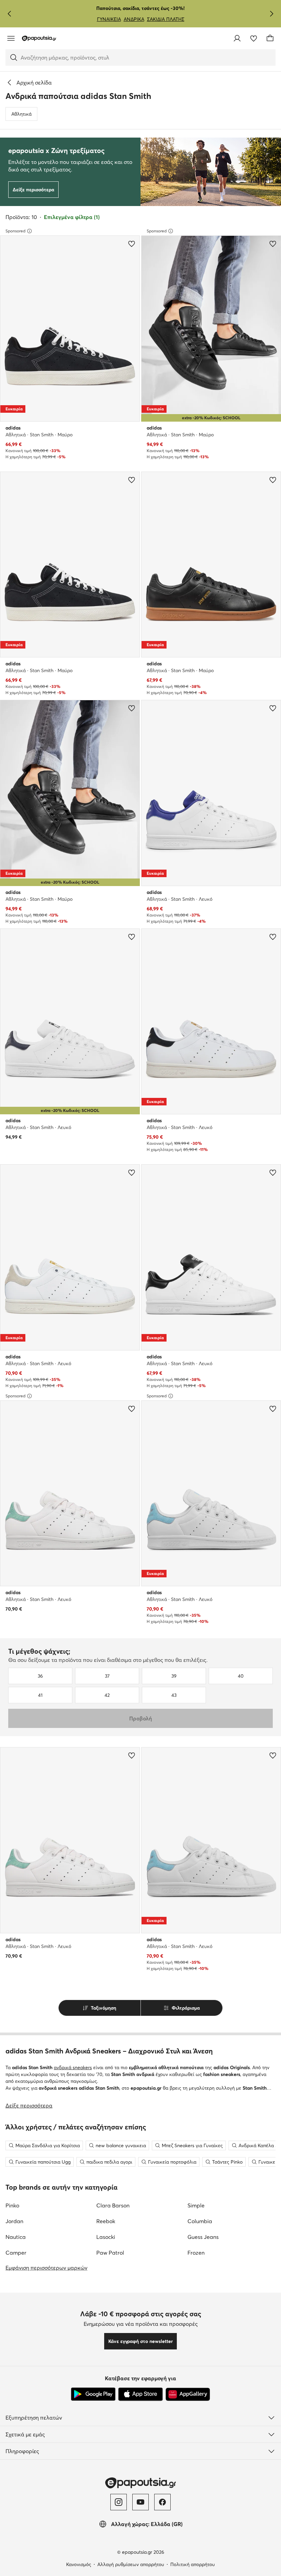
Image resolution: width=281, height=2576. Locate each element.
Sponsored (15, 231)
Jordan (14, 2221)
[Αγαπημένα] (254, 38)
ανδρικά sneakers (73, 2067)
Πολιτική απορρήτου (193, 2564)
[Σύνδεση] (237, 38)
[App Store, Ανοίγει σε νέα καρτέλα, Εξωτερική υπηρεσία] (140, 2394)
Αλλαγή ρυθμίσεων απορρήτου (131, 2564)
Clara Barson (113, 2205)
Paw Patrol (110, 2253)
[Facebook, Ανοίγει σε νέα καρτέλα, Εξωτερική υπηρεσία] (162, 2502)
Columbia (200, 2221)
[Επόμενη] (271, 14)
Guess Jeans (203, 2237)
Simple (196, 2205)
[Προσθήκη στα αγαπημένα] (132, 244)
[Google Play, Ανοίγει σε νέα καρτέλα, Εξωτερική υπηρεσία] (93, 2394)
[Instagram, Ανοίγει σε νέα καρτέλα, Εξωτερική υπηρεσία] (119, 2502)
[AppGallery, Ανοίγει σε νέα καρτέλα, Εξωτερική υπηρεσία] (188, 2394)
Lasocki (106, 2237)
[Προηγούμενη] (10, 14)
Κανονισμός (79, 2564)
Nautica (16, 2237)
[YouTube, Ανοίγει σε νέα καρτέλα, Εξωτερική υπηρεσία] (140, 2502)
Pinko (12, 2205)
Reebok (106, 2221)
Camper (16, 2253)
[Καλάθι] (270, 38)
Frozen (196, 2253)
